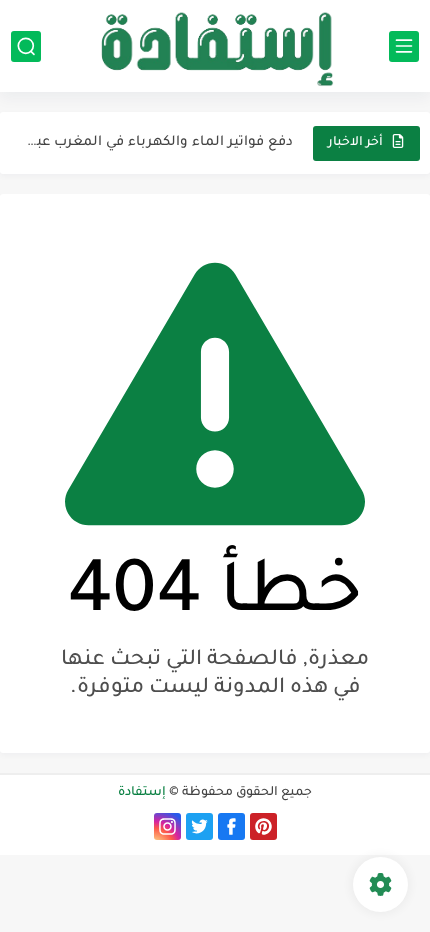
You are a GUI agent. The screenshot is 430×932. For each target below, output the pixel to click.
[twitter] (199, 826)
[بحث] (26, 46)
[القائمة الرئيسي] (404, 46)
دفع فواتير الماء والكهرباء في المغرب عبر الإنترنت (158, 142)
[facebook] (231, 826)
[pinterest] (263, 826)
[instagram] (167, 826)
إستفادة (142, 793)
